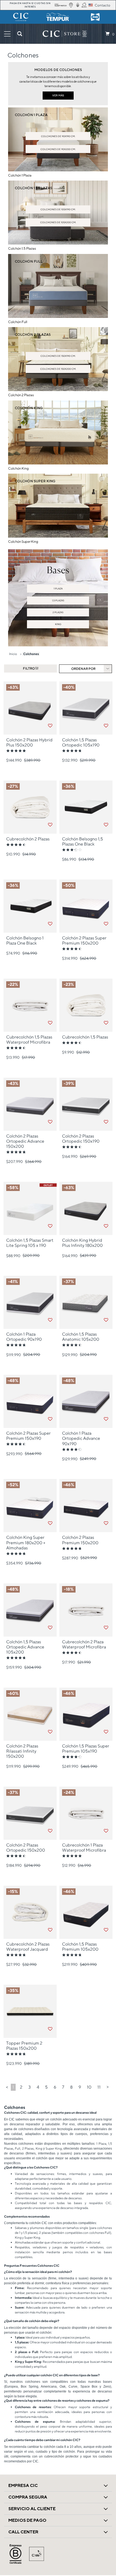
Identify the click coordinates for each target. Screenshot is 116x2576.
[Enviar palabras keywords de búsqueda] (20, 34)
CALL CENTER (23, 2532)
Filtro (29, 668)
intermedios (78, 2174)
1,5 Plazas (58, 600)
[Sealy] (95, 17)
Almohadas (23, 2242)
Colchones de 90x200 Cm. (58, 149)
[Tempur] (58, 17)
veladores (40, 2247)
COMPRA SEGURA (28, 2497)
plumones (37, 2228)
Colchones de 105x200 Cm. (58, 222)
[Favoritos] (50, 726)
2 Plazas (58, 612)
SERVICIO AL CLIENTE (32, 2509)
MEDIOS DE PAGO (27, 2520)
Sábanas (21, 2228)
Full (18, 2148)
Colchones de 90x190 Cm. (58, 136)
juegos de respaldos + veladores (78, 2247)
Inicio (13, 654)
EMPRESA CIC (23, 2485)
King (58, 624)
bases (108, 2252)
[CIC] (21, 17)
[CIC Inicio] (62, 34)
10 (89, 2087)
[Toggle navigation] (7, 34)
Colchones (31, 654)
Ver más (58, 95)
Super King (54, 2148)
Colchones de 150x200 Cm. (58, 369)
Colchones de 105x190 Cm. (58, 209)
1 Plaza (58, 588)
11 (99, 2087)
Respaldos (22, 2247)
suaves (98, 2174)
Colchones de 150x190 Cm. (58, 356)
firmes (62, 2174)
